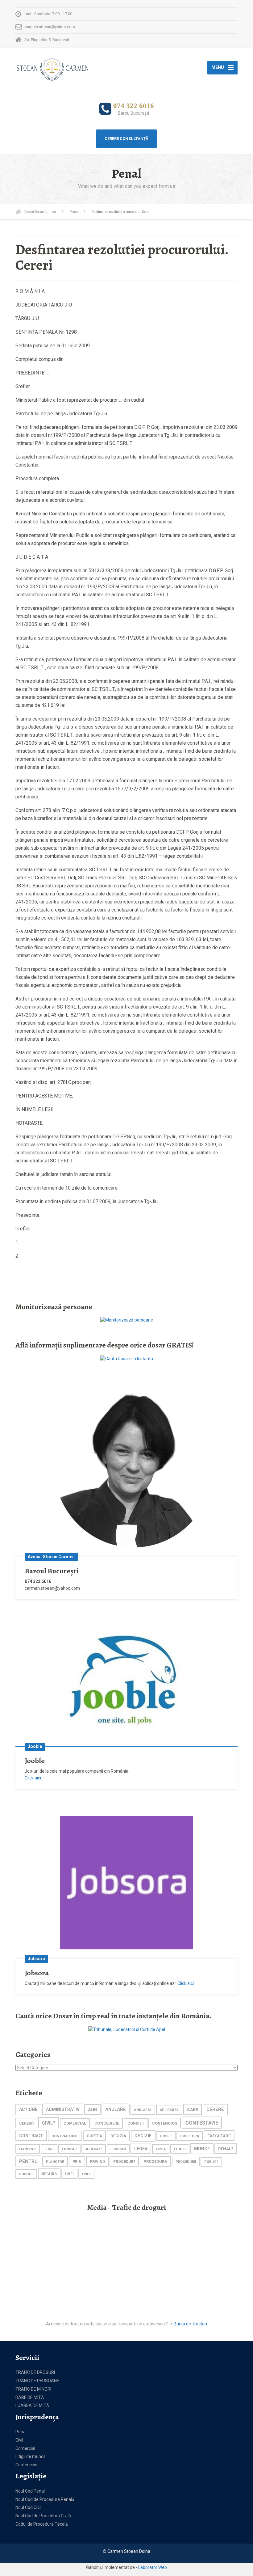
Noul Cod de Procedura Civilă (43, 2516)
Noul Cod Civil (28, 2507)
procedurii (186, 2162)
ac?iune (28, 2110)
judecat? (94, 2149)
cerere (215, 2110)
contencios (165, 2123)
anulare (116, 2109)
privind (97, 2162)
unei (69, 2174)
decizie (143, 2136)
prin (77, 2161)
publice (26, 2174)
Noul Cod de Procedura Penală (45, 2499)
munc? (202, 2149)
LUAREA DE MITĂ (32, 2405)
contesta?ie (202, 2123)
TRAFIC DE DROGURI (35, 2372)
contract (31, 2136)
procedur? (124, 2162)
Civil (19, 2440)
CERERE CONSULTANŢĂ (126, 139)
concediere (107, 2123)
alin (92, 2110)
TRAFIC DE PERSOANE (37, 2381)
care (193, 2109)
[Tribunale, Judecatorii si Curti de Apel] (127, 2029)
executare (219, 2136)
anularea (143, 2110)
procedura (155, 2161)
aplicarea (169, 2110)
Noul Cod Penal (30, 2491)
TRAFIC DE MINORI (33, 2389)
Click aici (33, 1778)
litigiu (180, 2149)
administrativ (63, 2109)
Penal (21, 2432)
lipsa (161, 2149)
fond (49, 2149)
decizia (118, 2136)
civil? (49, 2123)
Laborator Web (153, 2567)
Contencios (26, 2465)
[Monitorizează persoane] (127, 1320)
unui (86, 2174)
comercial (75, 2123)
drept (166, 2136)
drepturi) (190, 2136)
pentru (28, 2161)
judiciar (118, 2149)
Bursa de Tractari (190, 2324)
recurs (49, 2174)
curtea (94, 2136)
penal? (226, 2149)
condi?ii (136, 2123)
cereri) (26, 2123)
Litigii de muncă (31, 2456)
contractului (65, 2136)
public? (211, 2162)
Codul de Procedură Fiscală (42, 2524)
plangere (55, 2162)
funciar (69, 2149)
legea (141, 2149)
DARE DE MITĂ (30, 2397)
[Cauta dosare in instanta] (127, 1359)
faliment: (28, 2149)
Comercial (25, 2448)
